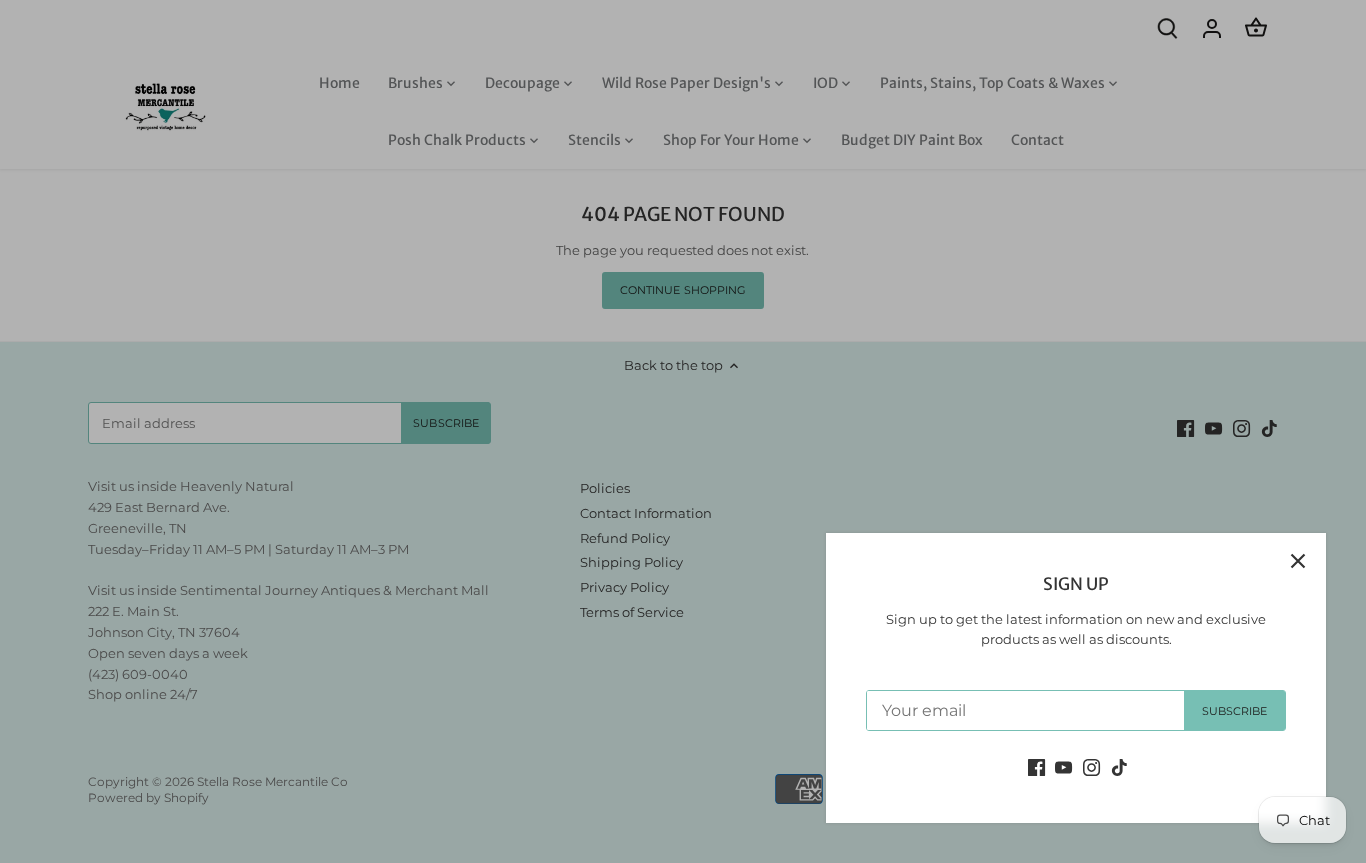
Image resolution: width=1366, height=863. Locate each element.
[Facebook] (1036, 766)
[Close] (1298, 561)
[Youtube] (1063, 766)
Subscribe (1235, 711)
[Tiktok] (1119, 766)
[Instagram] (1091, 766)
